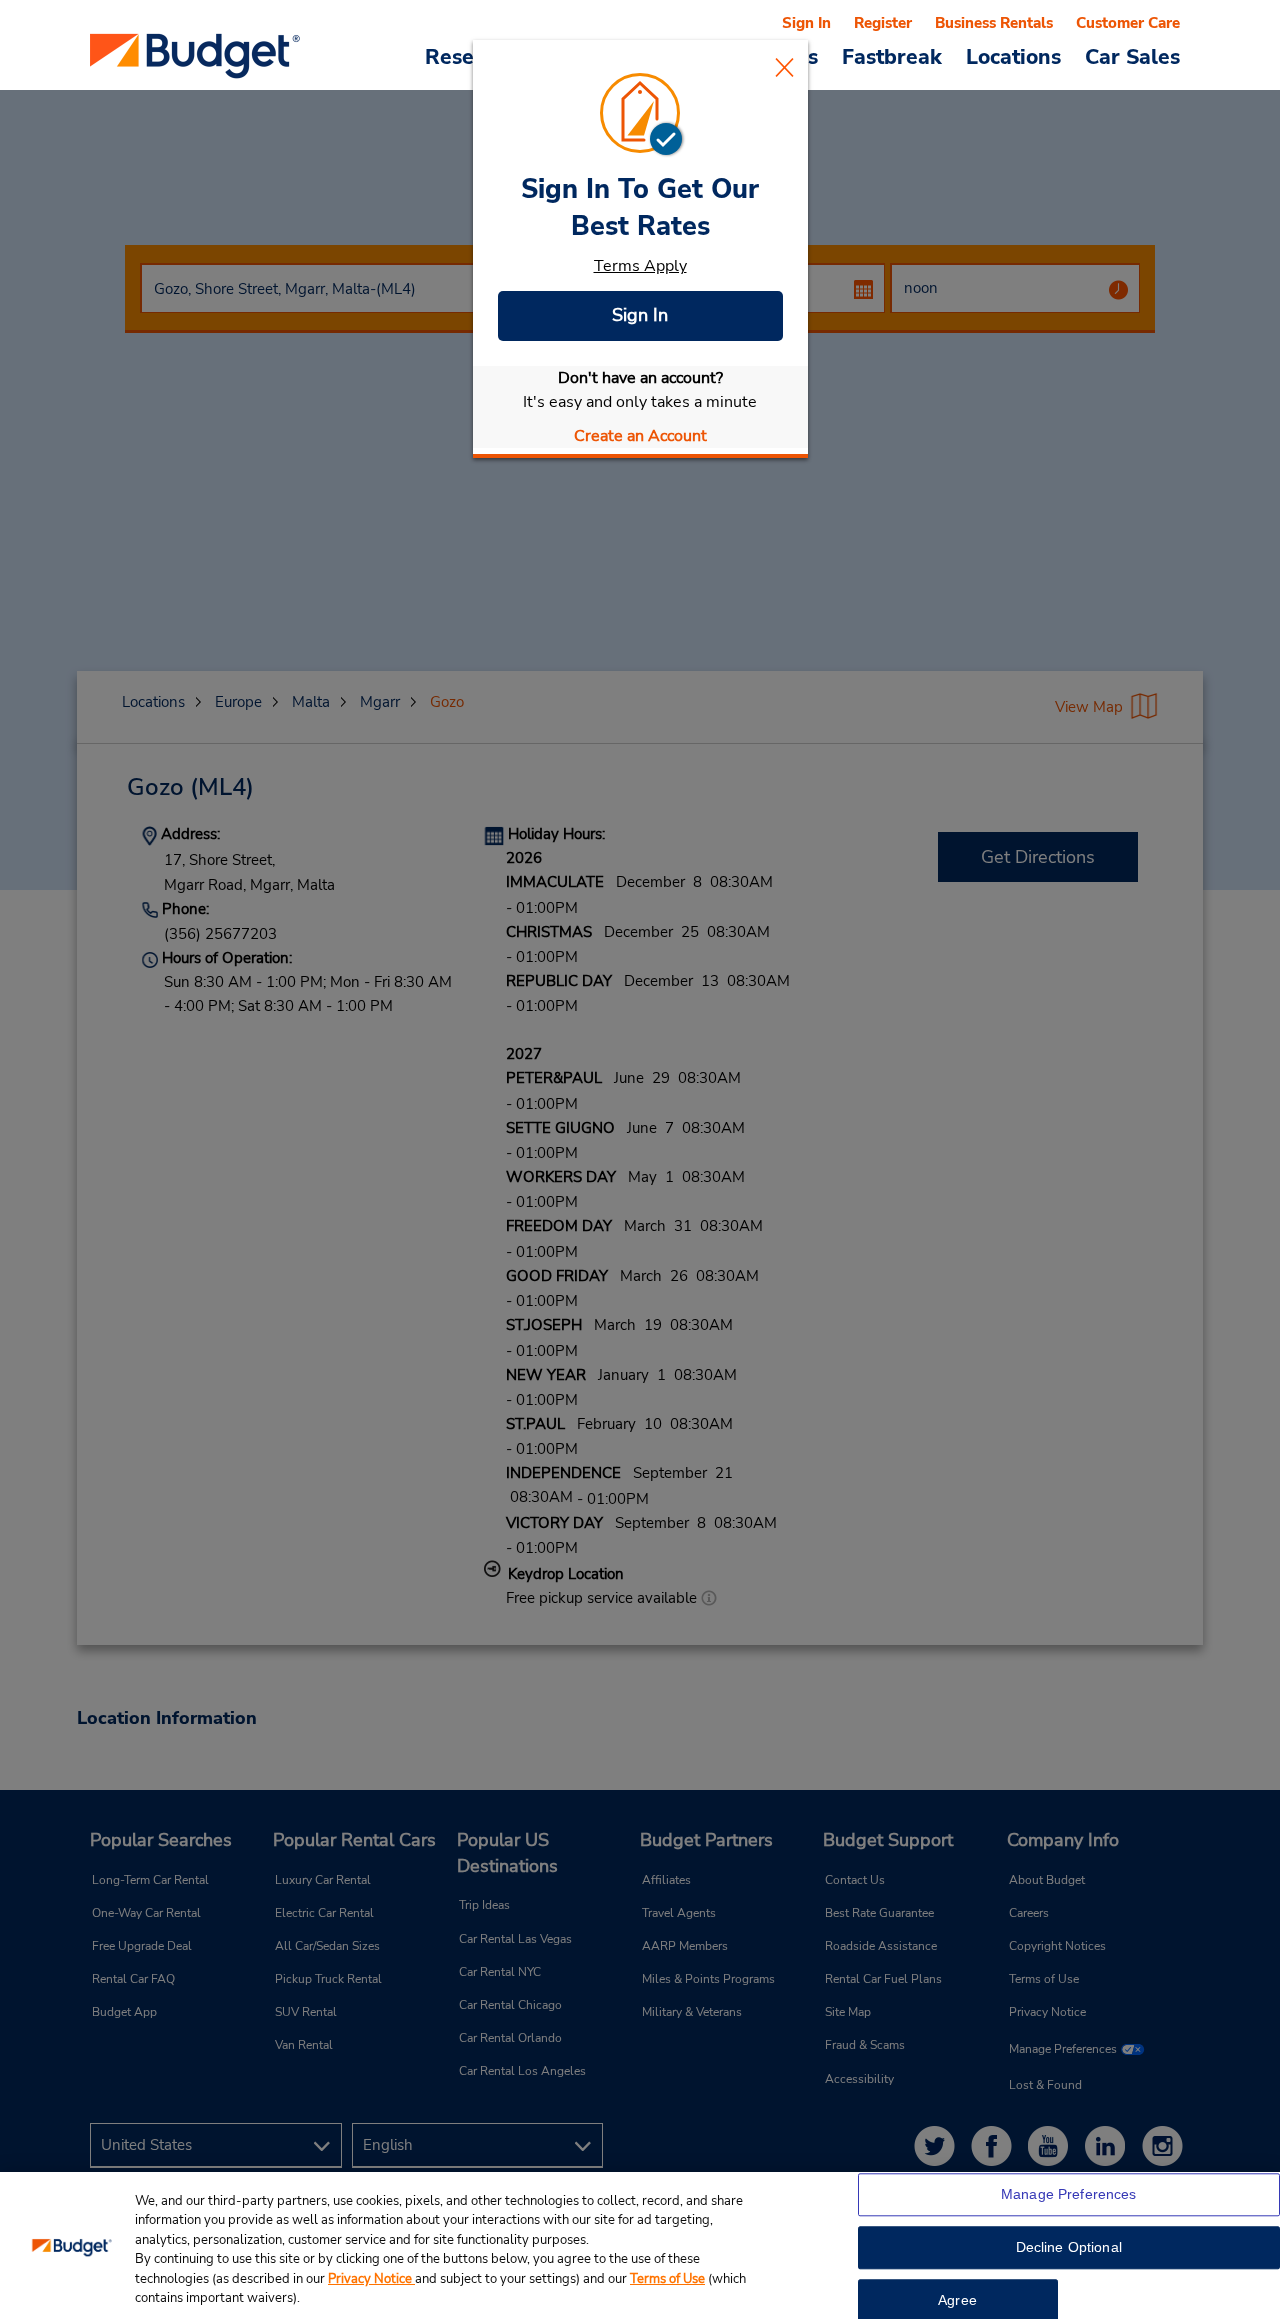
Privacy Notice (371, 2279)
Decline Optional (1069, 2248)
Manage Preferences (1069, 2195)
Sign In (640, 315)
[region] (640, 2245)
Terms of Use (667, 2279)
